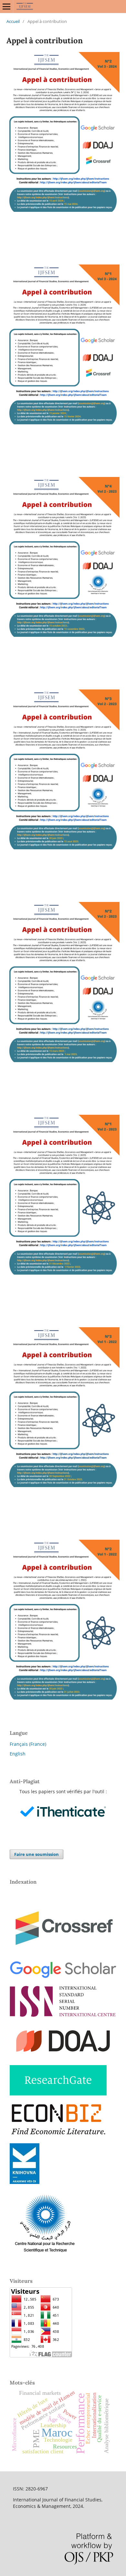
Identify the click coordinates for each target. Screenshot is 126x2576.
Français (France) (28, 1744)
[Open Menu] (6, 6)
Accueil (13, 21)
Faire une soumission (37, 1854)
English (18, 1754)
